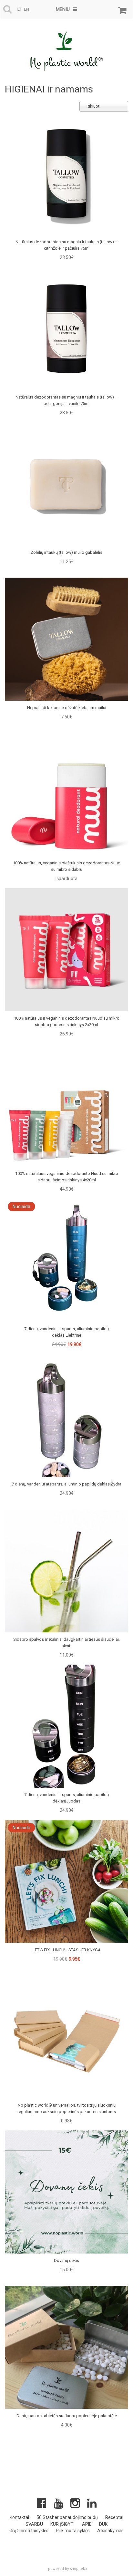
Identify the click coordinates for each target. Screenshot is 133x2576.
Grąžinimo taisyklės (29, 2531)
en (26, 9)
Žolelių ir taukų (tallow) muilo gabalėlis (66, 552)
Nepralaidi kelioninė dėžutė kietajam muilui (67, 708)
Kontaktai (19, 2517)
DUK (103, 2524)
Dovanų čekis (66, 2260)
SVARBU (34, 2524)
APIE (87, 2524)
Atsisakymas (110, 2531)
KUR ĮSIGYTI (62, 2524)
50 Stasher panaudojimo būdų (67, 2517)
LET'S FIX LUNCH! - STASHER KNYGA (67, 1950)
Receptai (114, 2517)
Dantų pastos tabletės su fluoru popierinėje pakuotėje (67, 2416)
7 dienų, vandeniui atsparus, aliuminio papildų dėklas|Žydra (66, 1484)
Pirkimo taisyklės (73, 2531)
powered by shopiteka (67, 2568)
